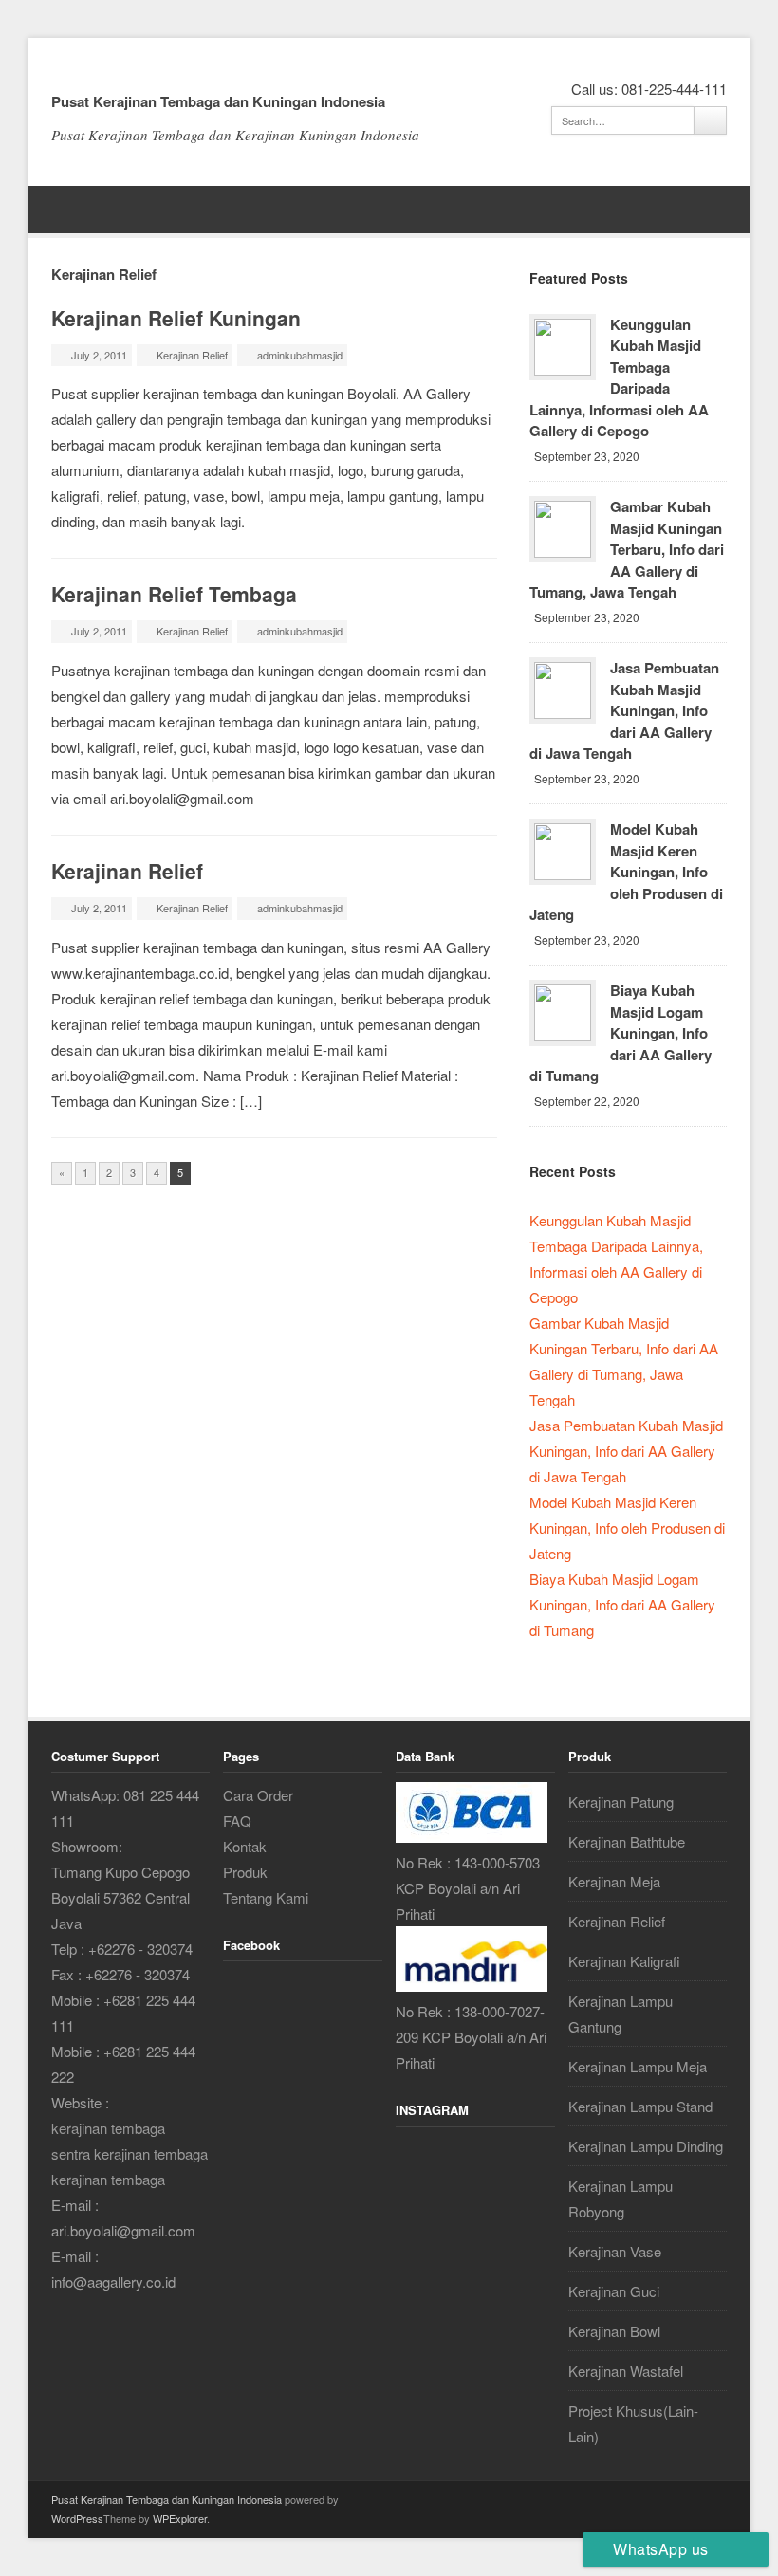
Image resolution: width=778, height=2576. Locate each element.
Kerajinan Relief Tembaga (174, 594)
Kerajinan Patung (621, 1802)
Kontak (245, 1846)
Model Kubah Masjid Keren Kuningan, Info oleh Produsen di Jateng (626, 872)
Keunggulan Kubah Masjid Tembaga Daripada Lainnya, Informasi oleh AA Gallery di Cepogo (619, 378)
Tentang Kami (266, 1897)
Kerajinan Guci (614, 2291)
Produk (245, 1872)
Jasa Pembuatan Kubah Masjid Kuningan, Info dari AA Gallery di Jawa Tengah (624, 710)
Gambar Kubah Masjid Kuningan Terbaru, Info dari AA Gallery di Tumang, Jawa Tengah (627, 549)
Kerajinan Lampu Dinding (646, 2146)
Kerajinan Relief (192, 355)
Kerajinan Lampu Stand (640, 2106)
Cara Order (258, 1795)
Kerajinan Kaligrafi (624, 1961)
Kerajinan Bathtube (627, 1841)
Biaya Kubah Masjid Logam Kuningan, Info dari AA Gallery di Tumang (621, 1033)
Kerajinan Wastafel (626, 2371)
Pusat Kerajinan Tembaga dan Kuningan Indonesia (218, 101)
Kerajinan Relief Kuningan (176, 318)
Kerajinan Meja (614, 1881)
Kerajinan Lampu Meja (638, 2066)
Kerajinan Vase (615, 2251)
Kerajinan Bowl (614, 2331)
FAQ (237, 1821)
